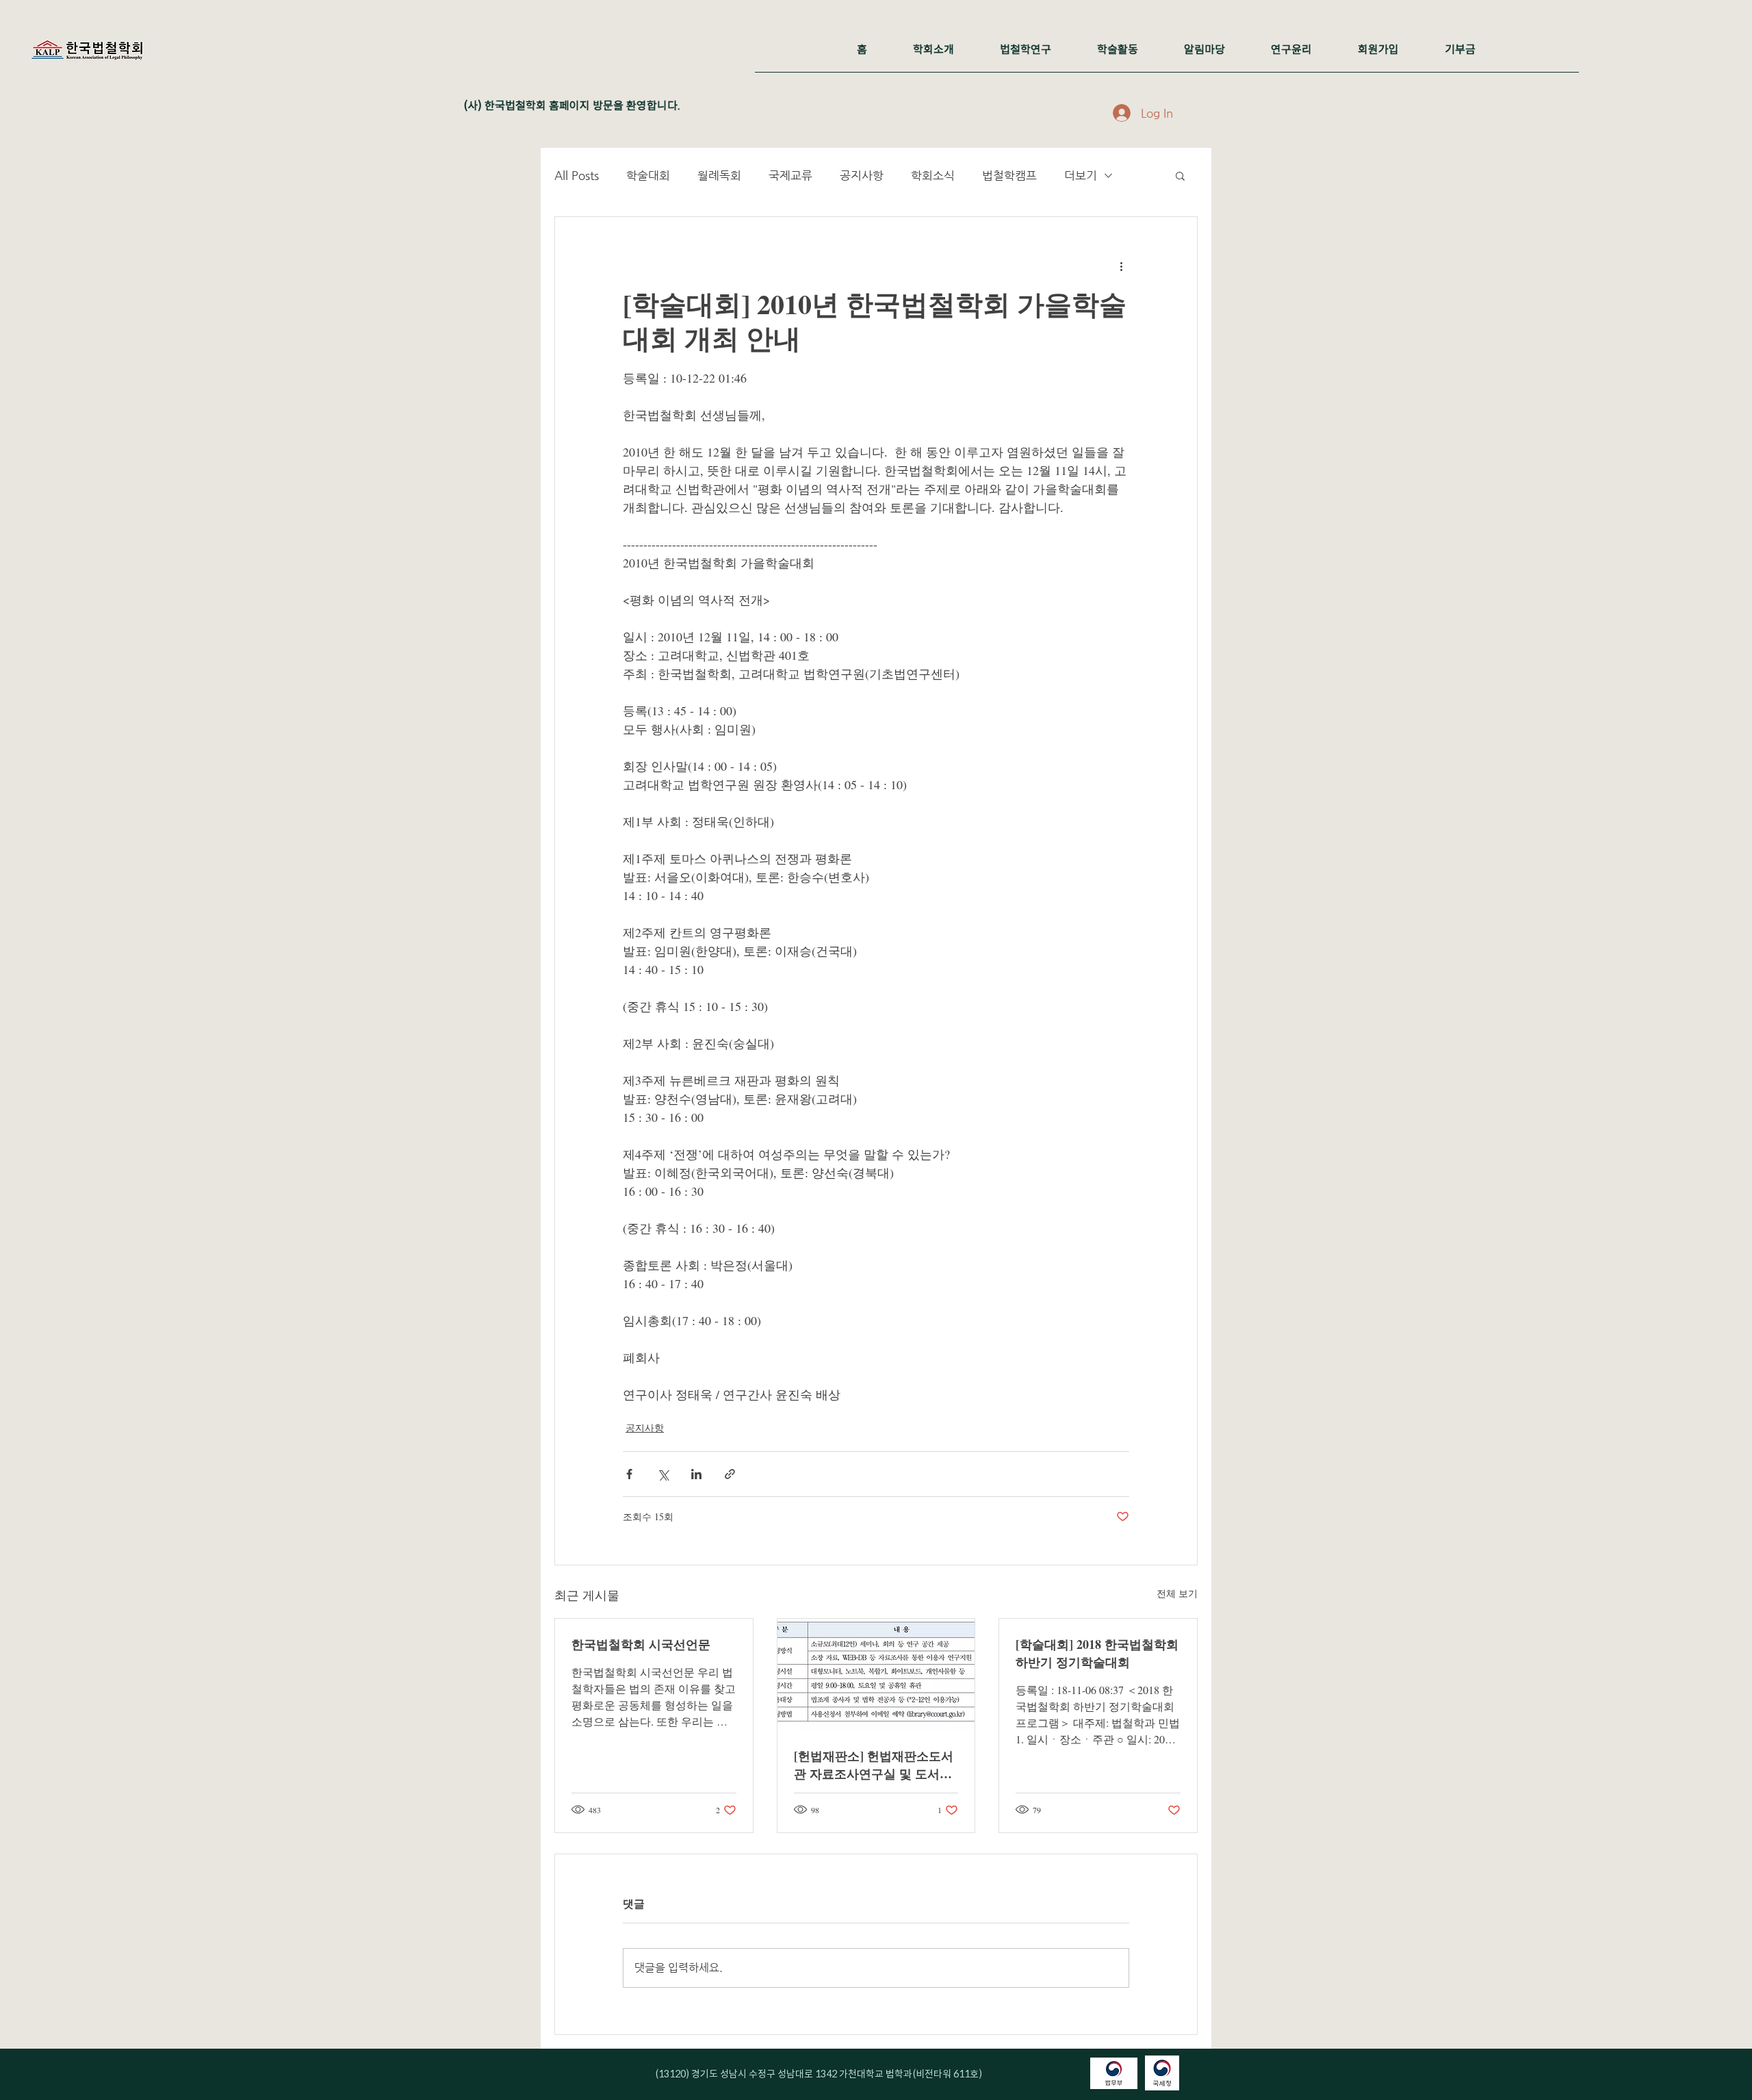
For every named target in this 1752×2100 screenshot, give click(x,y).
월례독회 (719, 175)
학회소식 (933, 175)
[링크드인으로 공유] (696, 1474)
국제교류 (790, 175)
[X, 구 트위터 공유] (663, 1474)
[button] (1180, 175)
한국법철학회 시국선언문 (641, 1644)
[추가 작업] (1121, 266)
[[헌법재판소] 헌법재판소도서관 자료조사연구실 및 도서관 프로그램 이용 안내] (876, 1674)
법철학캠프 (1009, 175)
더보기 (1081, 175)
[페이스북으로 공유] (629, 1474)
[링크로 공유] (730, 1474)
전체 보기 (1177, 1593)
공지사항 (862, 175)
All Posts (577, 175)
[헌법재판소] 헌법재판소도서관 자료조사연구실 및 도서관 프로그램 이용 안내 (874, 1765)
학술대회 (648, 175)
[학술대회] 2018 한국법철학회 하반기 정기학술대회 (1097, 1653)
